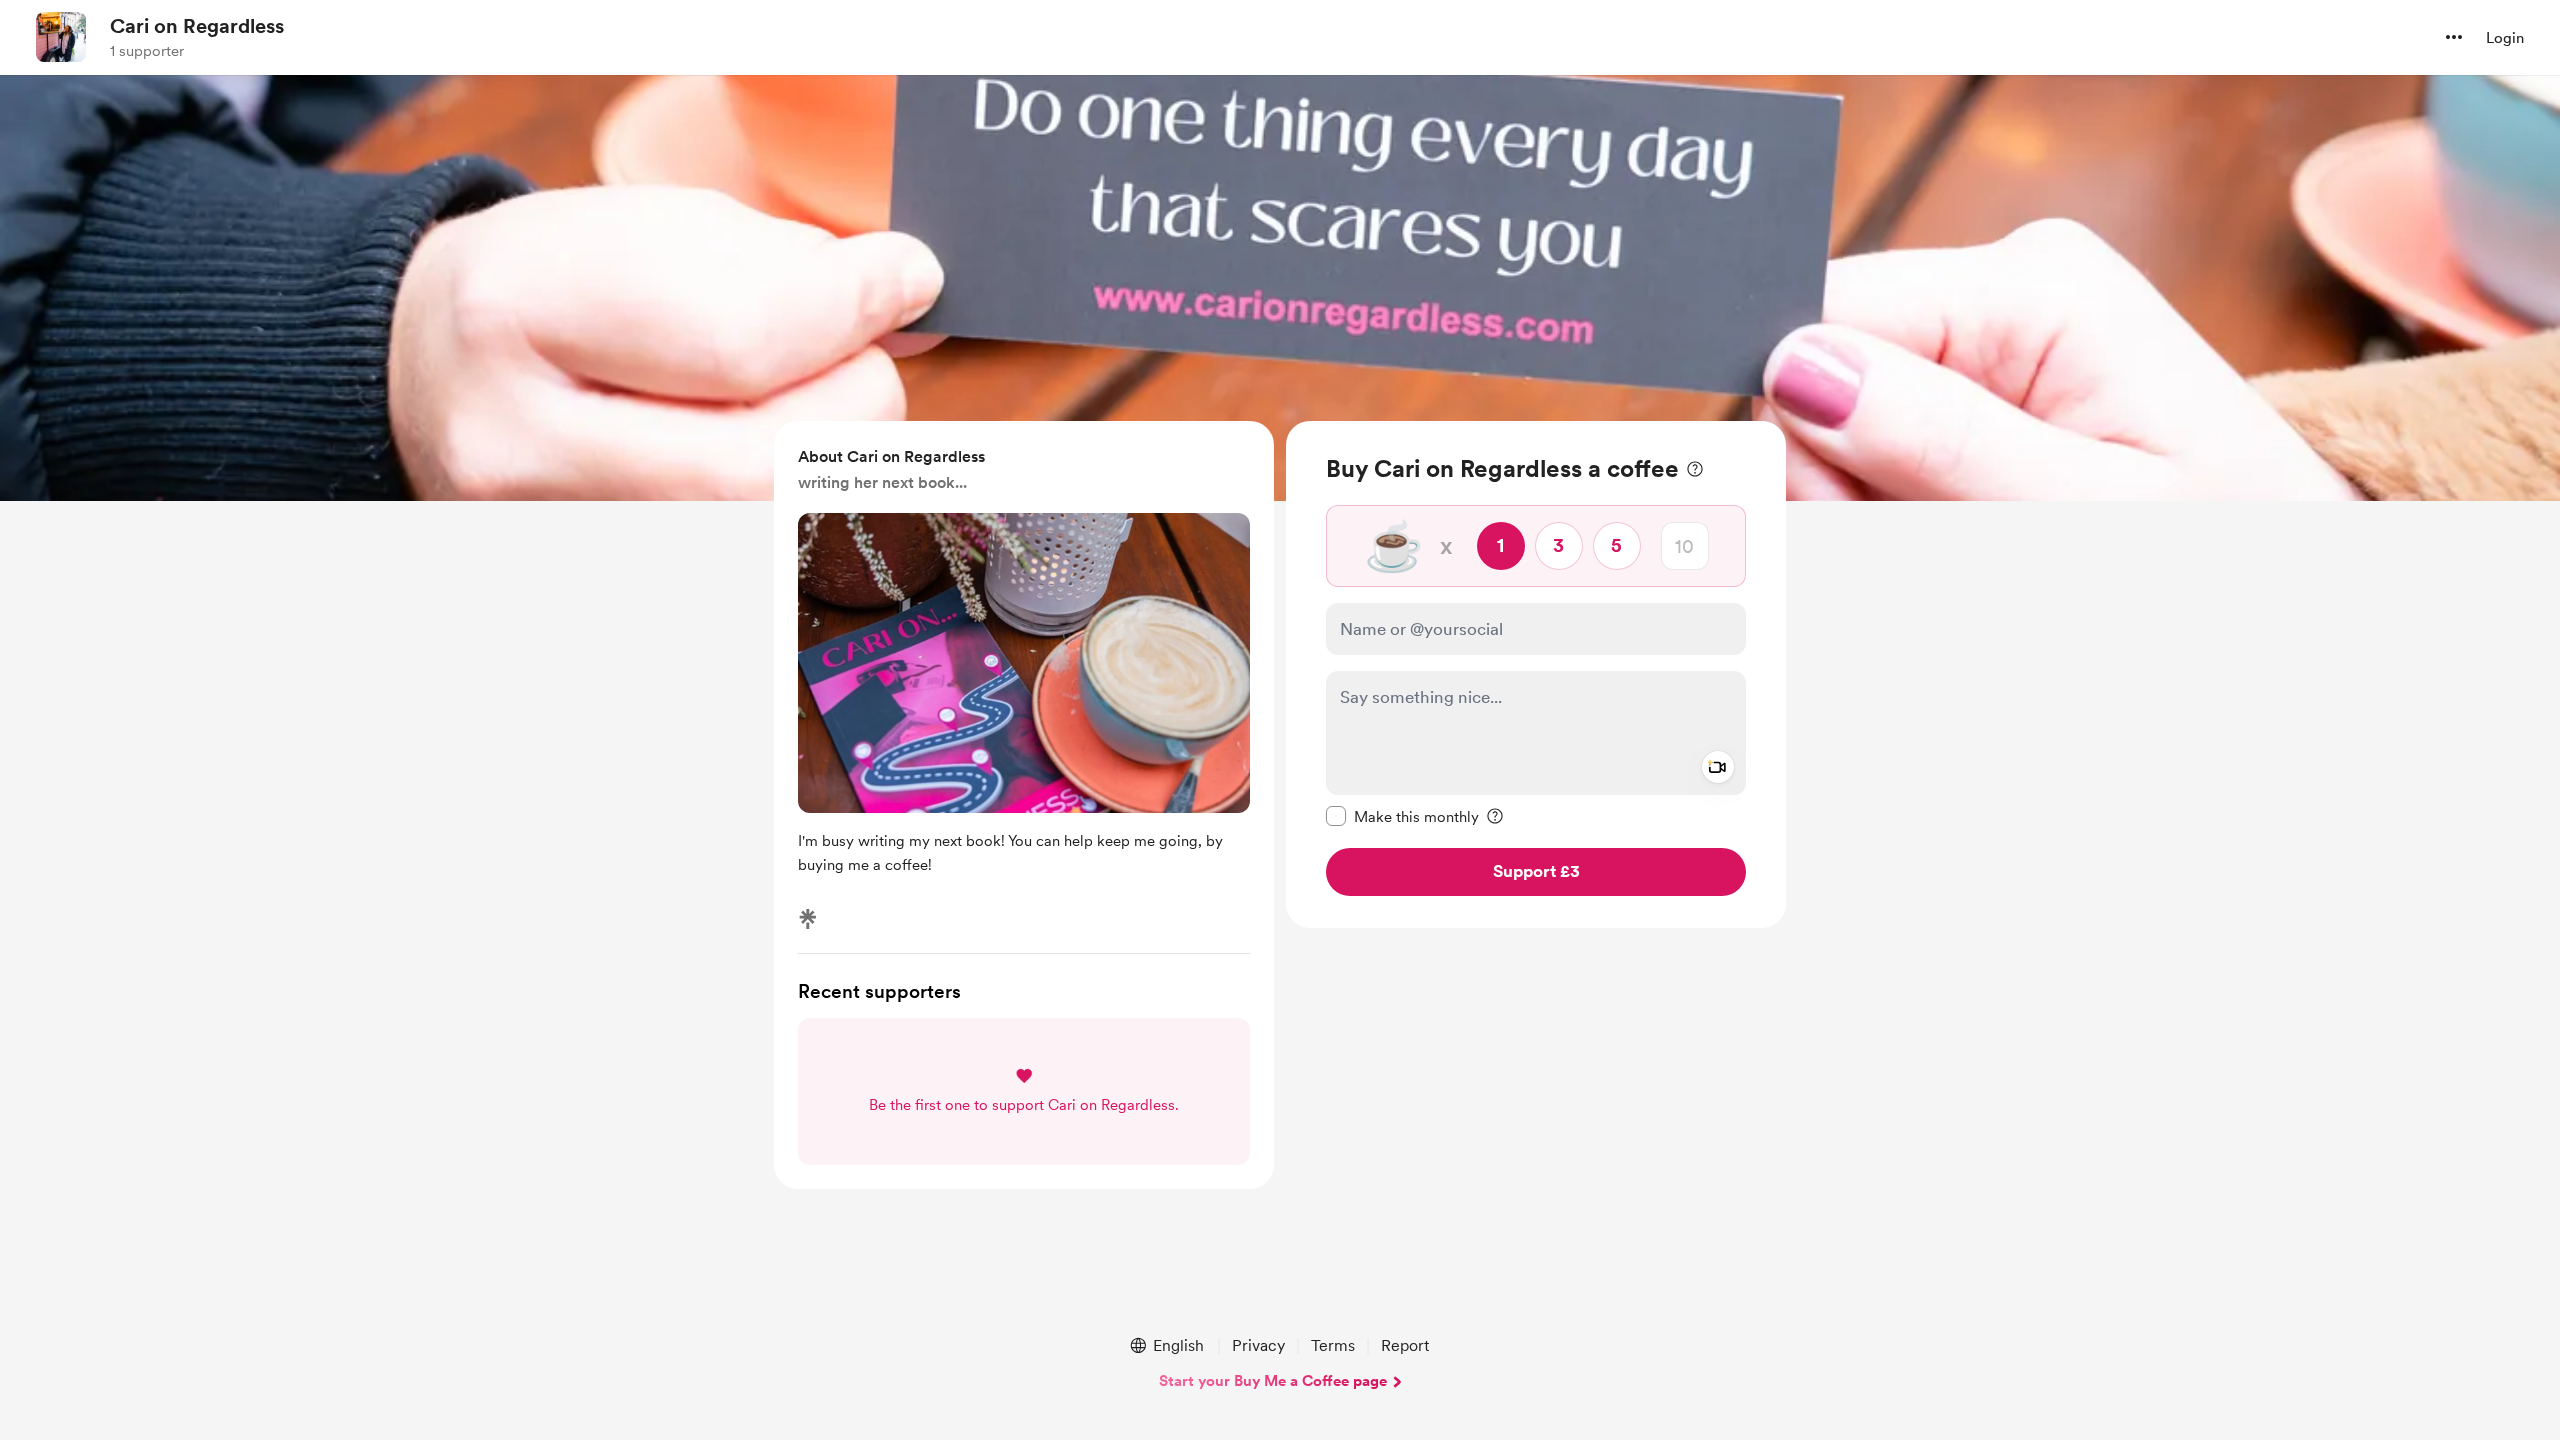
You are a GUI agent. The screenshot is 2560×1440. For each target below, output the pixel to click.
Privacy (1258, 1345)
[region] (1536, 674)
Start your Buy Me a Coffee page (1273, 1381)
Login (2505, 38)
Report (1405, 1345)
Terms (1333, 1345)
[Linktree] (808, 919)
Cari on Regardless (197, 26)
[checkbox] (1402, 816)
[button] (2454, 37)
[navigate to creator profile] (61, 37)
